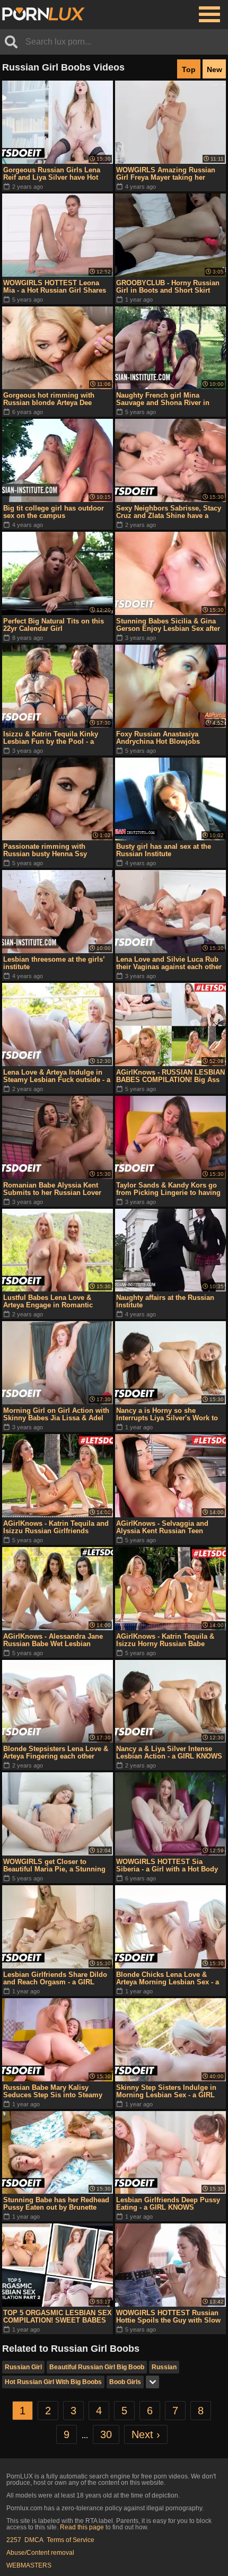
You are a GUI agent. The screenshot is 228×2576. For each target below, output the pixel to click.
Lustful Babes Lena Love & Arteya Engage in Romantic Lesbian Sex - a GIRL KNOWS (52, 1302)
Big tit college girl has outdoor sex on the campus (54, 512)
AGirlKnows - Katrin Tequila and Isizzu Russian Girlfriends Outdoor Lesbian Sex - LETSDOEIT (56, 1527)
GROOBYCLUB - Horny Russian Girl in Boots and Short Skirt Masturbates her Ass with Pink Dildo (168, 287)
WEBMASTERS (29, 2565)
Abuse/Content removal (40, 2553)
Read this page (82, 2527)
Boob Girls (125, 2382)
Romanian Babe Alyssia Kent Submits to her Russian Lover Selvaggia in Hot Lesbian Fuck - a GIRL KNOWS (55, 1189)
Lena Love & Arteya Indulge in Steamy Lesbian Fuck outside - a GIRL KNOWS (57, 1076)
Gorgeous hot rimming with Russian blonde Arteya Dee (49, 399)
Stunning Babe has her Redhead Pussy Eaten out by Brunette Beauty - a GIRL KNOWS (56, 2204)
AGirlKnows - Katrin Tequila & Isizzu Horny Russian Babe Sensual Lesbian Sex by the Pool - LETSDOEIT (170, 1640)
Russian (164, 2367)
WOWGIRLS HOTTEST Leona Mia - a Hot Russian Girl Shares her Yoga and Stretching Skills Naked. (55, 287)
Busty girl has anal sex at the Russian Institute (164, 850)
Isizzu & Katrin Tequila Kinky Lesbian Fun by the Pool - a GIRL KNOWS (51, 738)
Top (189, 69)
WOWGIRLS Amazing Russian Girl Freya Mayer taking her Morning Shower (166, 174)
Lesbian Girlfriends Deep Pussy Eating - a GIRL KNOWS (168, 2204)
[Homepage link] (43, 14)
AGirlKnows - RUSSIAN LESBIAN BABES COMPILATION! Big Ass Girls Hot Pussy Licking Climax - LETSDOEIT (170, 1076)
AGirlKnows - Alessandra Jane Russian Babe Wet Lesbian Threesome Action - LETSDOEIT (56, 1640)
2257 (14, 2540)
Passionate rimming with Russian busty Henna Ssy (45, 850)
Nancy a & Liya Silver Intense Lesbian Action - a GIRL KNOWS (169, 1752)
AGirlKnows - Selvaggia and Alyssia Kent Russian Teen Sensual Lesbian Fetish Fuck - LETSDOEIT (166, 1527)
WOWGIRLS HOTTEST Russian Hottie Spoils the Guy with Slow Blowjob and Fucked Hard (168, 2317)
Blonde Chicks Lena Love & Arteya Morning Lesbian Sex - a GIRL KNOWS (168, 1979)
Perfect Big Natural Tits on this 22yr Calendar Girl (54, 625)
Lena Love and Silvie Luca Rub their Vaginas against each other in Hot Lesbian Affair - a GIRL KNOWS (169, 963)
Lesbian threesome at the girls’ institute (54, 963)
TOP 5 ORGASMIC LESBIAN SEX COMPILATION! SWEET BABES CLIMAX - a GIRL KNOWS (58, 2317)
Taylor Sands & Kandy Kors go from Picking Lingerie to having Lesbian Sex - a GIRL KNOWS (168, 1189)
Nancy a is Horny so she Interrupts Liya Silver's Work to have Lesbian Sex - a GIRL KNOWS (167, 1414)
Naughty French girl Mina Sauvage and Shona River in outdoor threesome (163, 399)
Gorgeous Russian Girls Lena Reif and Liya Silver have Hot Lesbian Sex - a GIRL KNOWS (52, 174)
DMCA (34, 2540)
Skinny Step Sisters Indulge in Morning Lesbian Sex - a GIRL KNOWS (166, 2091)
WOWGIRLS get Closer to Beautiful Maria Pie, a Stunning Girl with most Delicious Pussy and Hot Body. (54, 1866)
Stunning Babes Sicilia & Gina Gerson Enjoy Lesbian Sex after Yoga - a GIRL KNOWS (168, 625)
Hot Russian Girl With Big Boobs (53, 2382)
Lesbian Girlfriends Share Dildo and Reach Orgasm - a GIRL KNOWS (55, 1979)
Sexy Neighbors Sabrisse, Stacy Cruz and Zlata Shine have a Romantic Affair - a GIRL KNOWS (170, 512)
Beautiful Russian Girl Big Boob (97, 2367)
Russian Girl (23, 2367)
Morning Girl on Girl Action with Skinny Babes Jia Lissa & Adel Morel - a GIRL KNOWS (56, 1414)
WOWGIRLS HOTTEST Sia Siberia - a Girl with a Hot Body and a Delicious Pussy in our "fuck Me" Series (167, 1866)
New (214, 69)
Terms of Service (71, 2540)
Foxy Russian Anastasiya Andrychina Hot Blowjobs (158, 738)
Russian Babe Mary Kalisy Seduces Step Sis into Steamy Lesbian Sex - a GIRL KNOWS (53, 2091)
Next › (146, 2434)
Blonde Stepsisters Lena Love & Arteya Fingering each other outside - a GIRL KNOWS (56, 1753)
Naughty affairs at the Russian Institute (165, 1301)
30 (106, 2434)
